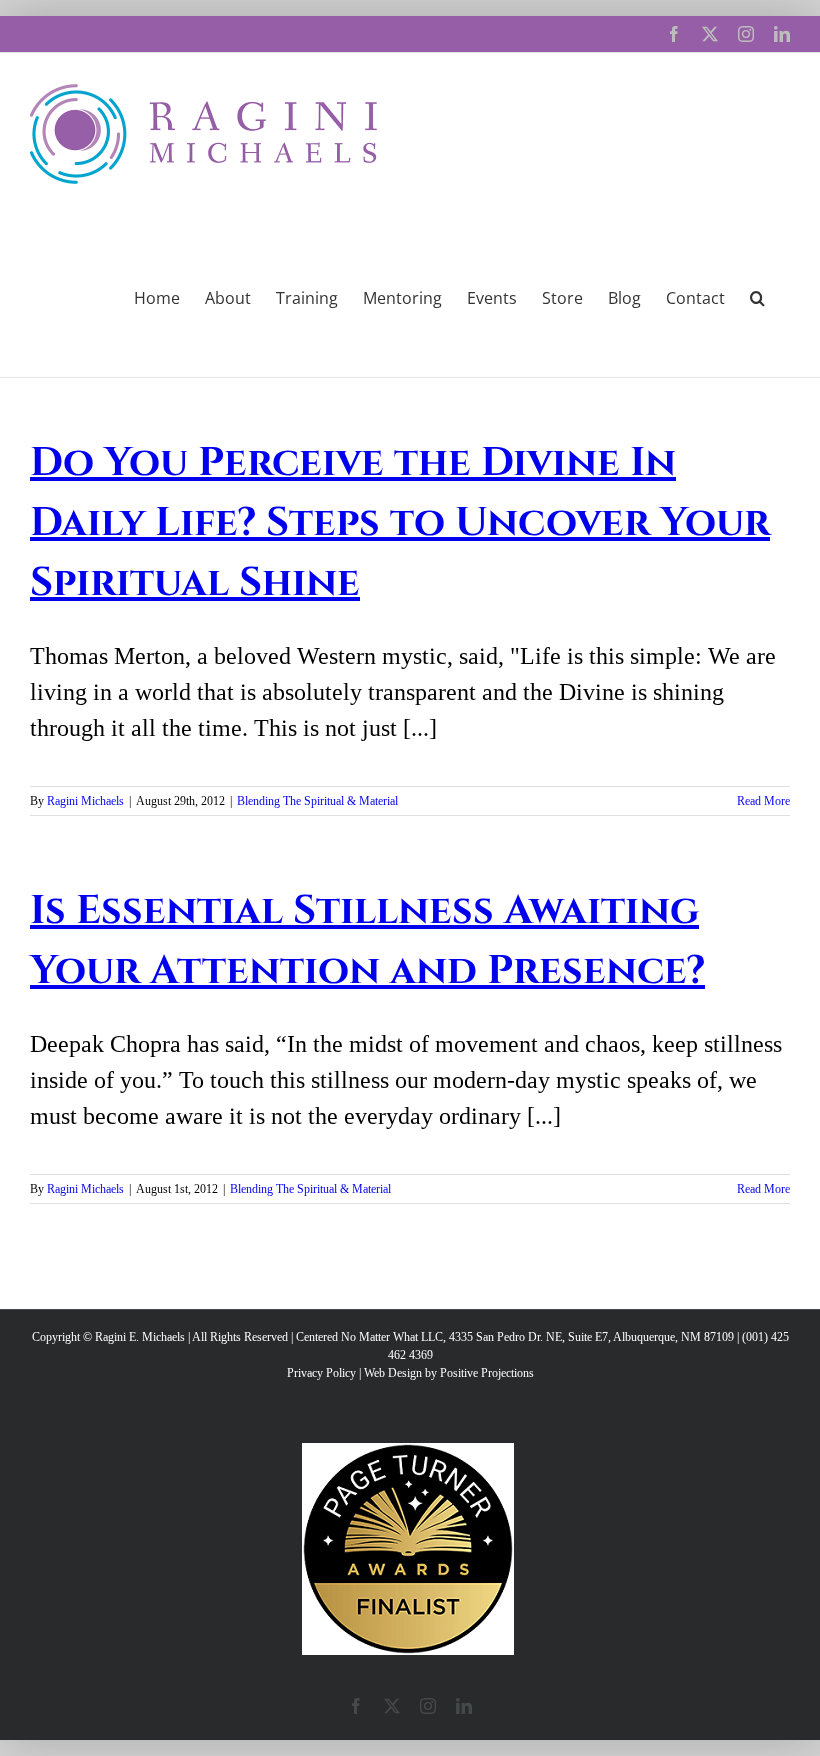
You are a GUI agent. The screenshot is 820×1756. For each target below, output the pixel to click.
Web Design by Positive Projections (449, 1373)
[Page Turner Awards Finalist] (408, 1452)
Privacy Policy (321, 1373)
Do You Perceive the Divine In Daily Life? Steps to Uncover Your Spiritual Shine (400, 523)
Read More (763, 801)
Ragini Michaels (85, 801)
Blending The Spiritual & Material (317, 801)
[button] (757, 296)
